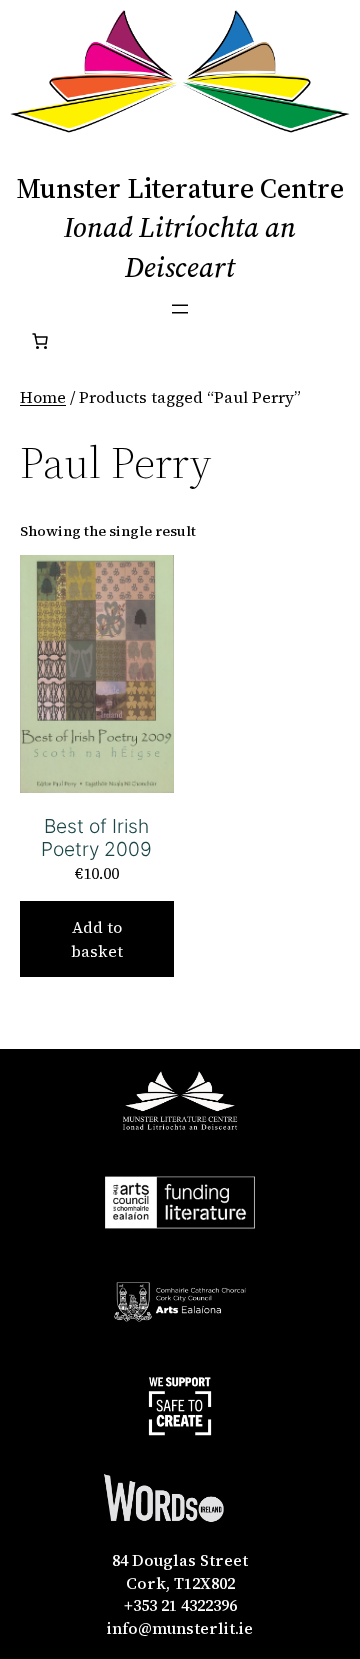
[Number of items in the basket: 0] (40, 341)
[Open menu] (180, 309)
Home (43, 397)
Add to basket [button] (97, 939)
